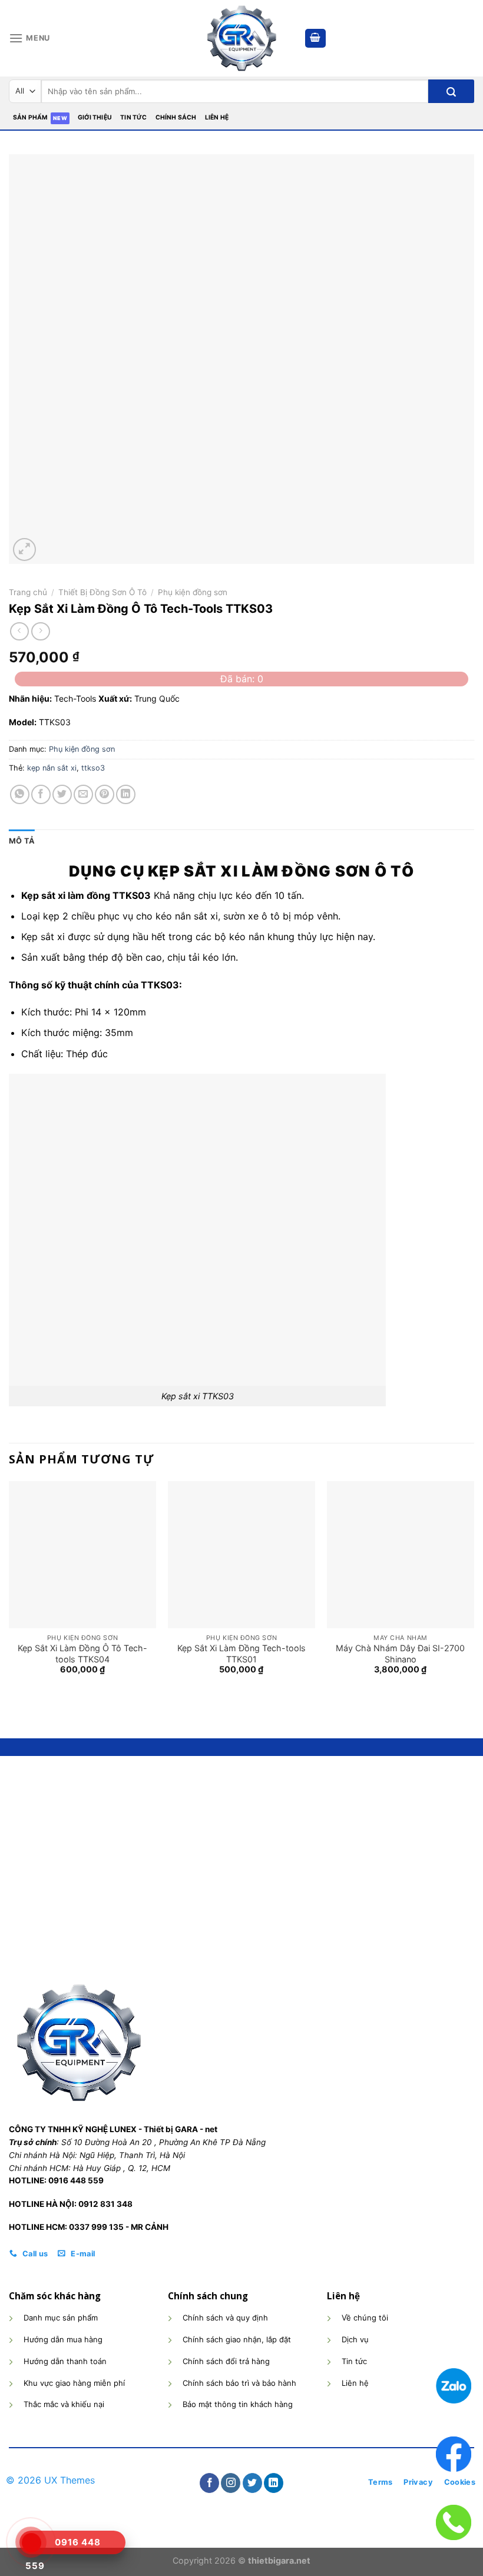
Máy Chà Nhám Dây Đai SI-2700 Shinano (400, 1654)
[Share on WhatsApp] (20, 794)
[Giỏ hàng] (316, 39)
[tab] (22, 841)
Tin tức (133, 117)
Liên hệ (217, 117)
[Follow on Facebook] (209, 2483)
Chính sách (176, 117)
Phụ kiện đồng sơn (193, 592)
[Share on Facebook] (41, 794)
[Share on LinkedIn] (126, 794)
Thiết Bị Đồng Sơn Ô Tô (102, 592)
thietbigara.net (279, 2560)
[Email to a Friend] (83, 794)
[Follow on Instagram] (231, 2483)
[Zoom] (24, 550)
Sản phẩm (31, 117)
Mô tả (22, 841)
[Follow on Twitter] (252, 2483)
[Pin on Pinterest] (105, 794)
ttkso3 (93, 768)
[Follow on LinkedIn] (274, 2483)
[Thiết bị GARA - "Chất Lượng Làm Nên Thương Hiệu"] (241, 38)
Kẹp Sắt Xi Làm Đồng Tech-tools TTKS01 (241, 1654)
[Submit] (451, 91)
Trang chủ (28, 592)
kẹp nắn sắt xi (52, 768)
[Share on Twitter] (62, 794)
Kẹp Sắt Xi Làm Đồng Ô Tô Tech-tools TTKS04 (82, 1654)
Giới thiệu (95, 117)
